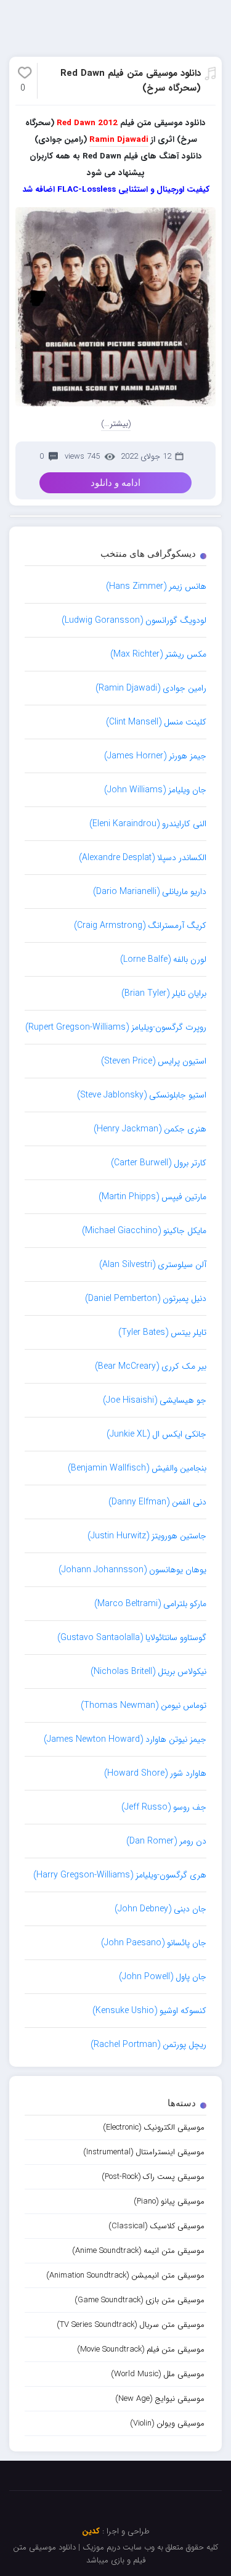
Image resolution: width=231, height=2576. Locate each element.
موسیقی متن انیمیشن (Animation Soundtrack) (125, 2275)
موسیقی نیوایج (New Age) (160, 2399)
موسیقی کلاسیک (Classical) (156, 2226)
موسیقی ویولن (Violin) (167, 2423)
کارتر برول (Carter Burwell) (159, 1163)
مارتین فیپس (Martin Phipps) (152, 1197)
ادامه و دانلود (115, 483)
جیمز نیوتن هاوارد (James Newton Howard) (125, 1739)
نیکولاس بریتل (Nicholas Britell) (148, 1672)
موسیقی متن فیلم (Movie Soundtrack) (141, 2349)
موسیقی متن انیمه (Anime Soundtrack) (138, 2251)
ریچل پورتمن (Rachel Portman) (148, 2045)
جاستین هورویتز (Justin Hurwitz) (147, 1536)
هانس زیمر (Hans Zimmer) (156, 586)
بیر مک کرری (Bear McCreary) (151, 1366)
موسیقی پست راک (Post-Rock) (153, 2177)
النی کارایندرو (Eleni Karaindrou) (148, 824)
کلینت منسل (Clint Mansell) (156, 722)
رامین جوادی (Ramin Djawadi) (151, 688)
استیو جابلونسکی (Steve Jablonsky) (142, 1095)
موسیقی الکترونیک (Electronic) (154, 2127)
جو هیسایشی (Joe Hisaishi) (155, 1400)
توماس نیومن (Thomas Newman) (144, 1705)
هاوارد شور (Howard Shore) (155, 1773)
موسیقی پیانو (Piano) (169, 2201)
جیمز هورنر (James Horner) (155, 756)
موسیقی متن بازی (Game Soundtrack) (140, 2300)
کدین (91, 2531)
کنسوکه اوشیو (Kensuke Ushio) (149, 2011)
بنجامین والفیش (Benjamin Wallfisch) (137, 1468)
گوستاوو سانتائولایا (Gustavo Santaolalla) (132, 1638)
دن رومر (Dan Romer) (166, 1841)
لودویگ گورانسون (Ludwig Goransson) (134, 620)
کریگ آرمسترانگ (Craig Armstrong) (140, 925)
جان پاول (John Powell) (163, 1977)
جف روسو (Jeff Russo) (164, 1807)
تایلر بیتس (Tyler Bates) (162, 1332)
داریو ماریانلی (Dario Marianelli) (150, 892)
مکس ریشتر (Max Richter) (158, 654)
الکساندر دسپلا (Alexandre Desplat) (143, 858)
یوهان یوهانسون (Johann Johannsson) (132, 1570)
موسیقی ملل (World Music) (158, 2374)
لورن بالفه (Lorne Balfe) (163, 959)
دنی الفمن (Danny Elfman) (157, 1502)
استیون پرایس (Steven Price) (154, 1061)
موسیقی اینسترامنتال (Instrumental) (144, 2152)
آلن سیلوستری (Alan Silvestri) (153, 1265)
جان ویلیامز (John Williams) (155, 790)
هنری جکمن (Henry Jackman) (150, 1129)
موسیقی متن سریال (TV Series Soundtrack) (131, 2325)
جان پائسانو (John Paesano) (154, 1943)
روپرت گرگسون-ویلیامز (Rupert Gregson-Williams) (116, 1027)
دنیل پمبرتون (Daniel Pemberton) (146, 1298)
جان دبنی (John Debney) (160, 1909)
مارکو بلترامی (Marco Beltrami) (150, 1604)
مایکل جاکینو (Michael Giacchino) (144, 1231)
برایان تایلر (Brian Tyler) (164, 993)
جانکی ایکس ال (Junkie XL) (156, 1434)
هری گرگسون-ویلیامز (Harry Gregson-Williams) (120, 1875)
